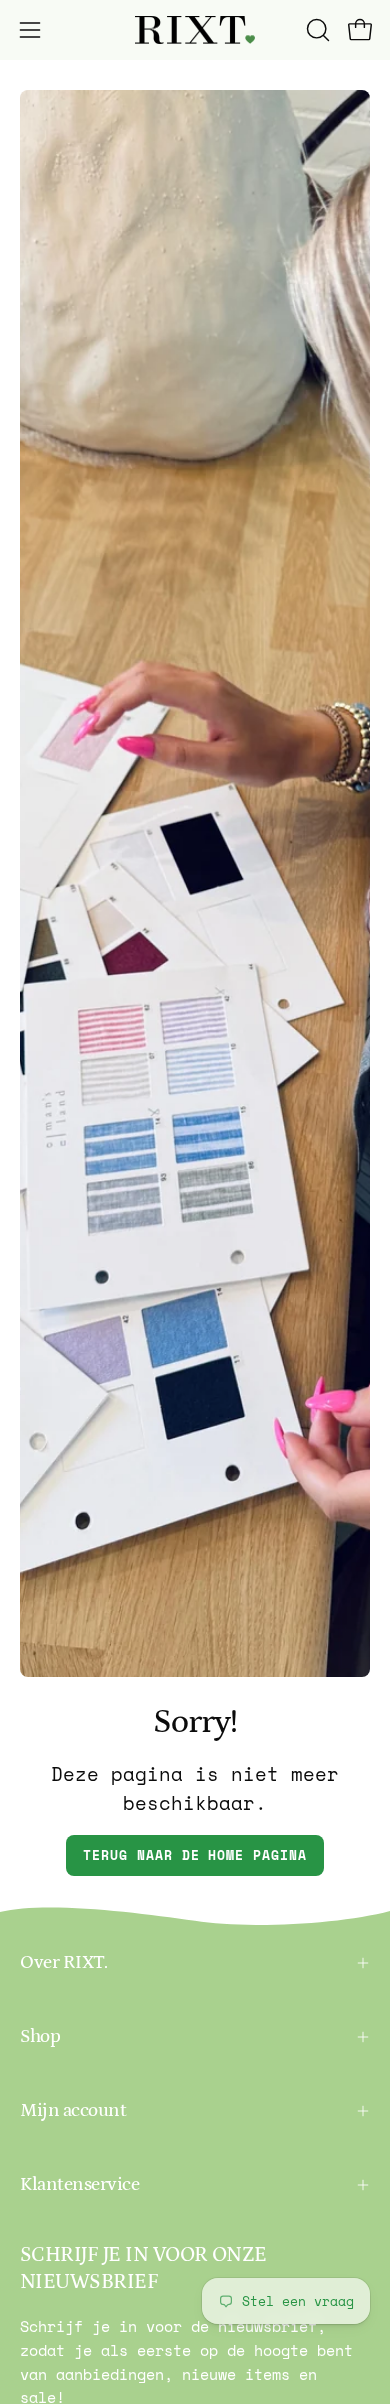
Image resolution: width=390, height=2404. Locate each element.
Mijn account (73, 2110)
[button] (316, 30)
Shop (40, 2036)
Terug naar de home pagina (195, 1855)
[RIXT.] (195, 30)
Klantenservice (79, 2184)
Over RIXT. (63, 1962)
